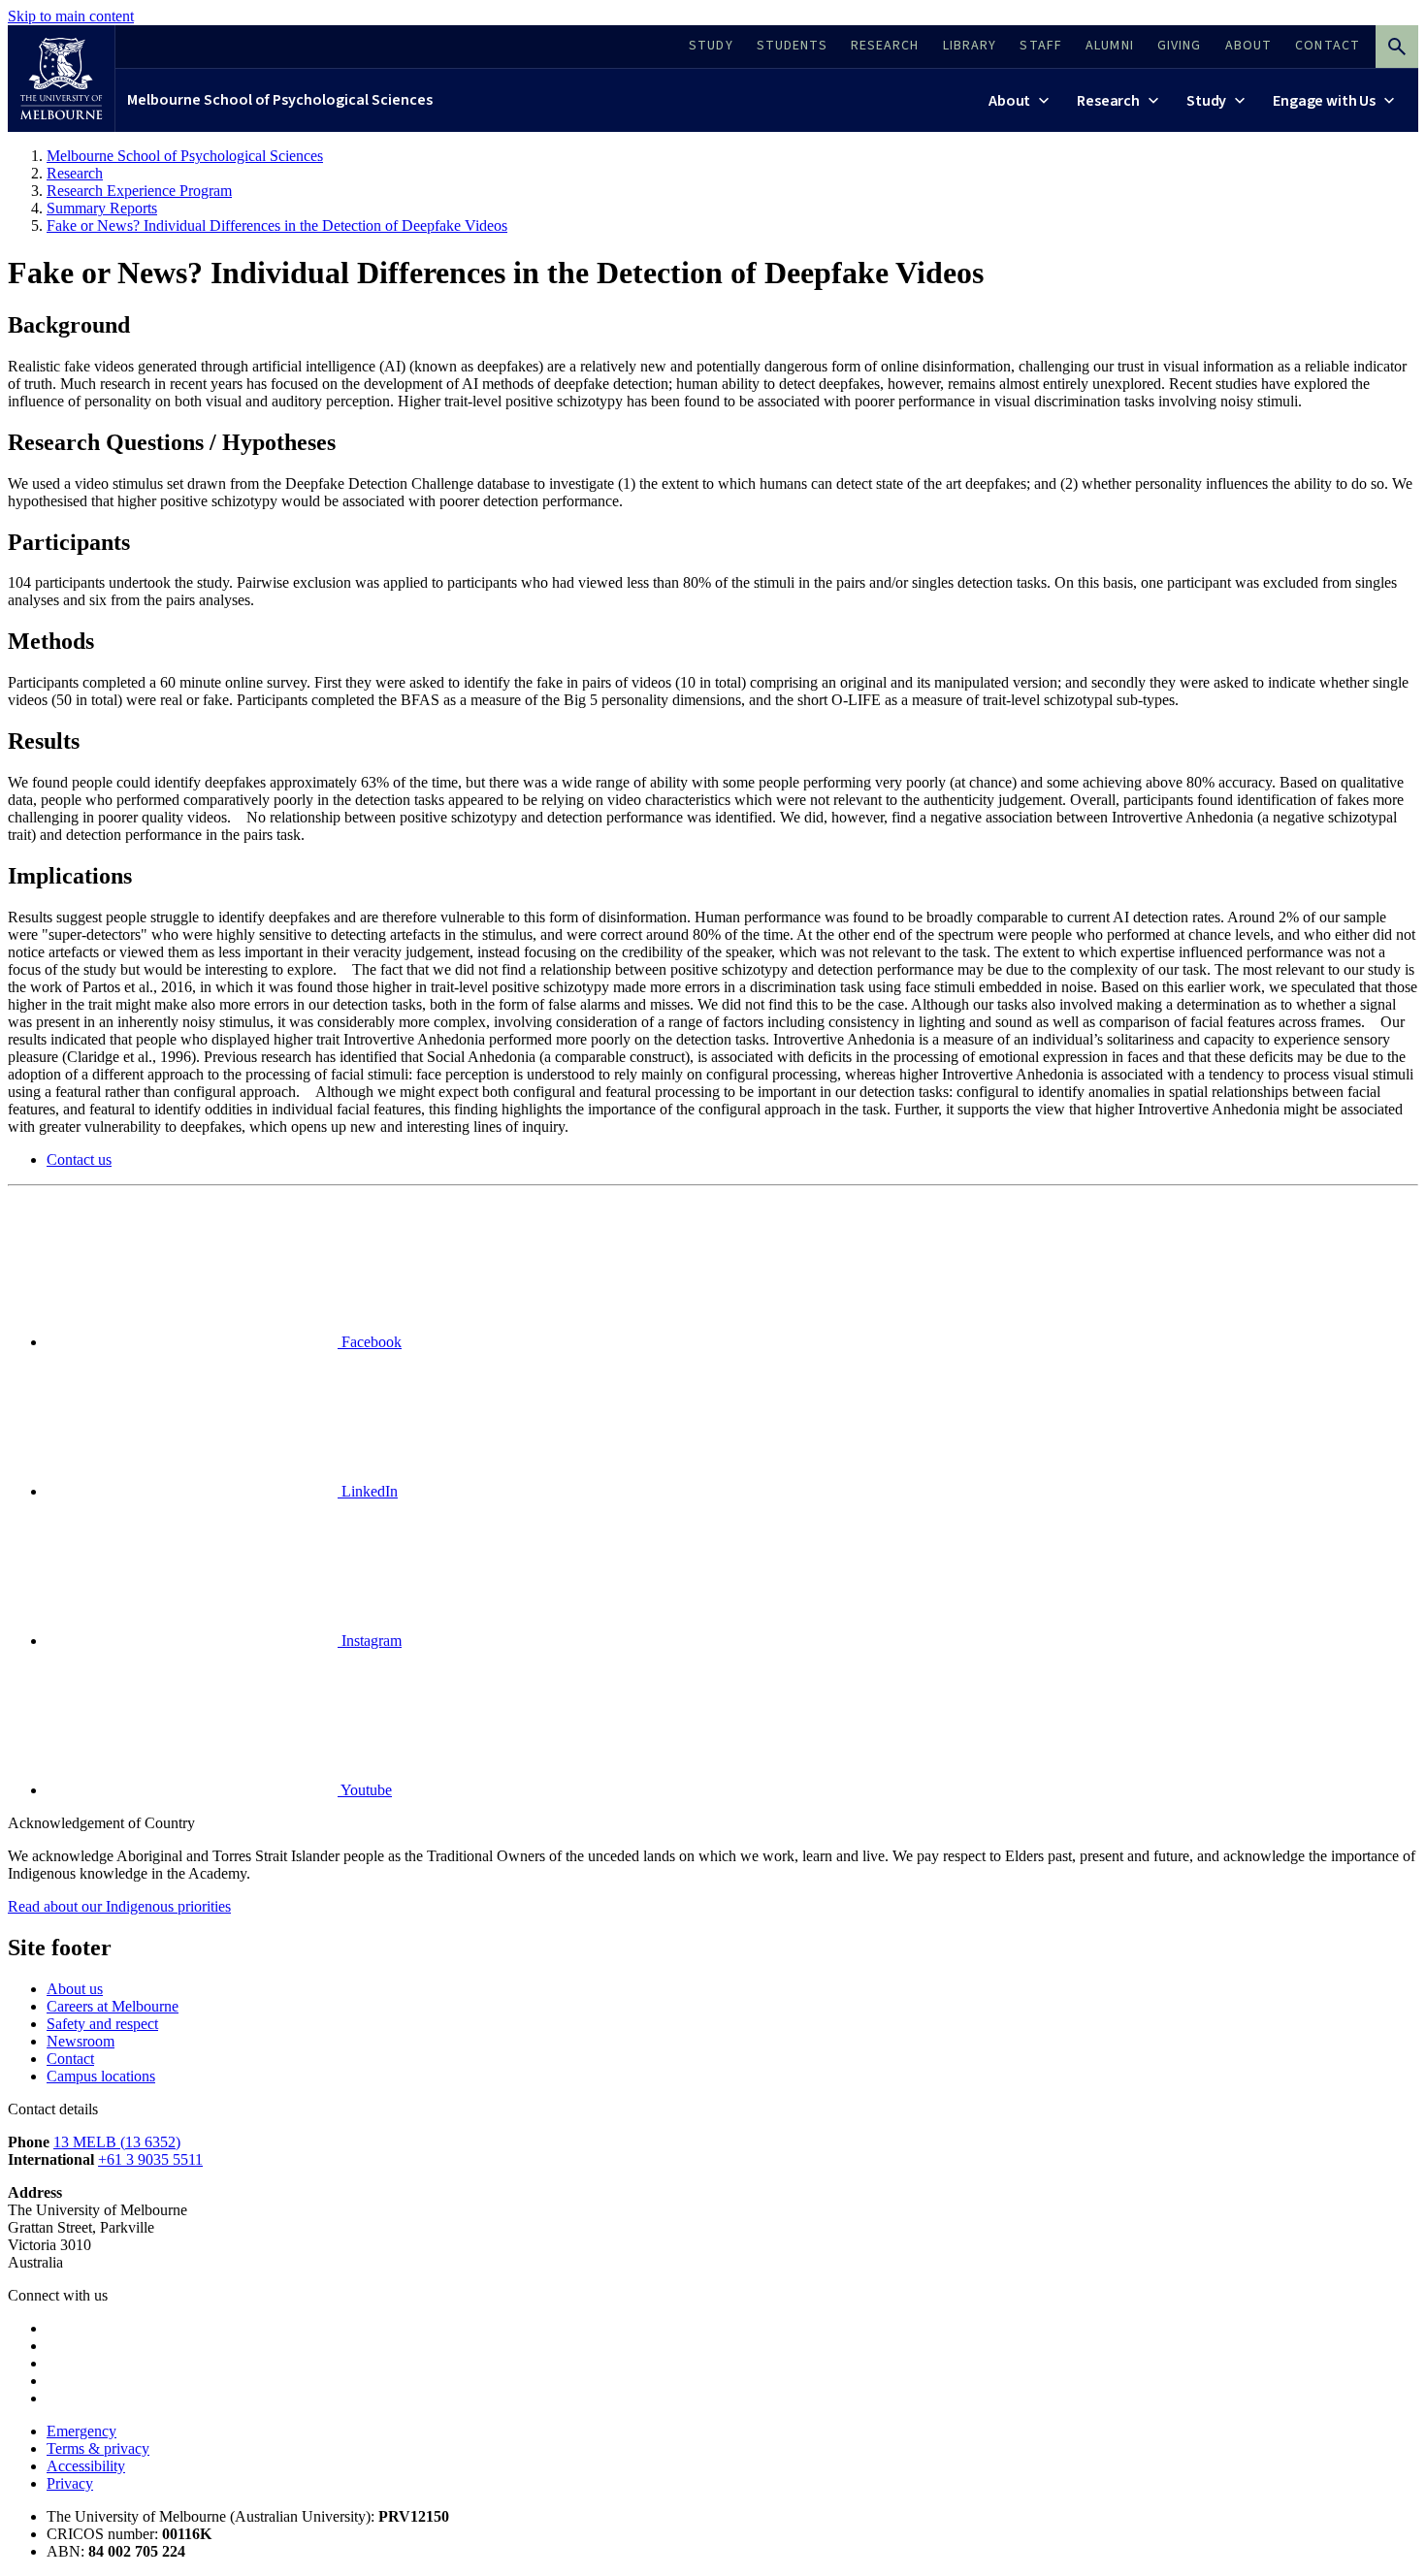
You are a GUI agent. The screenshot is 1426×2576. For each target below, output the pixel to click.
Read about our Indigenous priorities (119, 1906)
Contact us (79, 1159)
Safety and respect (102, 2024)
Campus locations (101, 2076)
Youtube (365, 1790)
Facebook (370, 1342)
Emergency (81, 2431)
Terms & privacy (98, 2448)
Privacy (70, 2483)
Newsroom (81, 2041)
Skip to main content (71, 16)
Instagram (370, 1641)
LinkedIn (368, 1491)
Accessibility (86, 2466)
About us (75, 1989)
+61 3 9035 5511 (150, 2159)
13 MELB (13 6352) (117, 2142)
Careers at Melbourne (113, 2006)
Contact (70, 2059)
